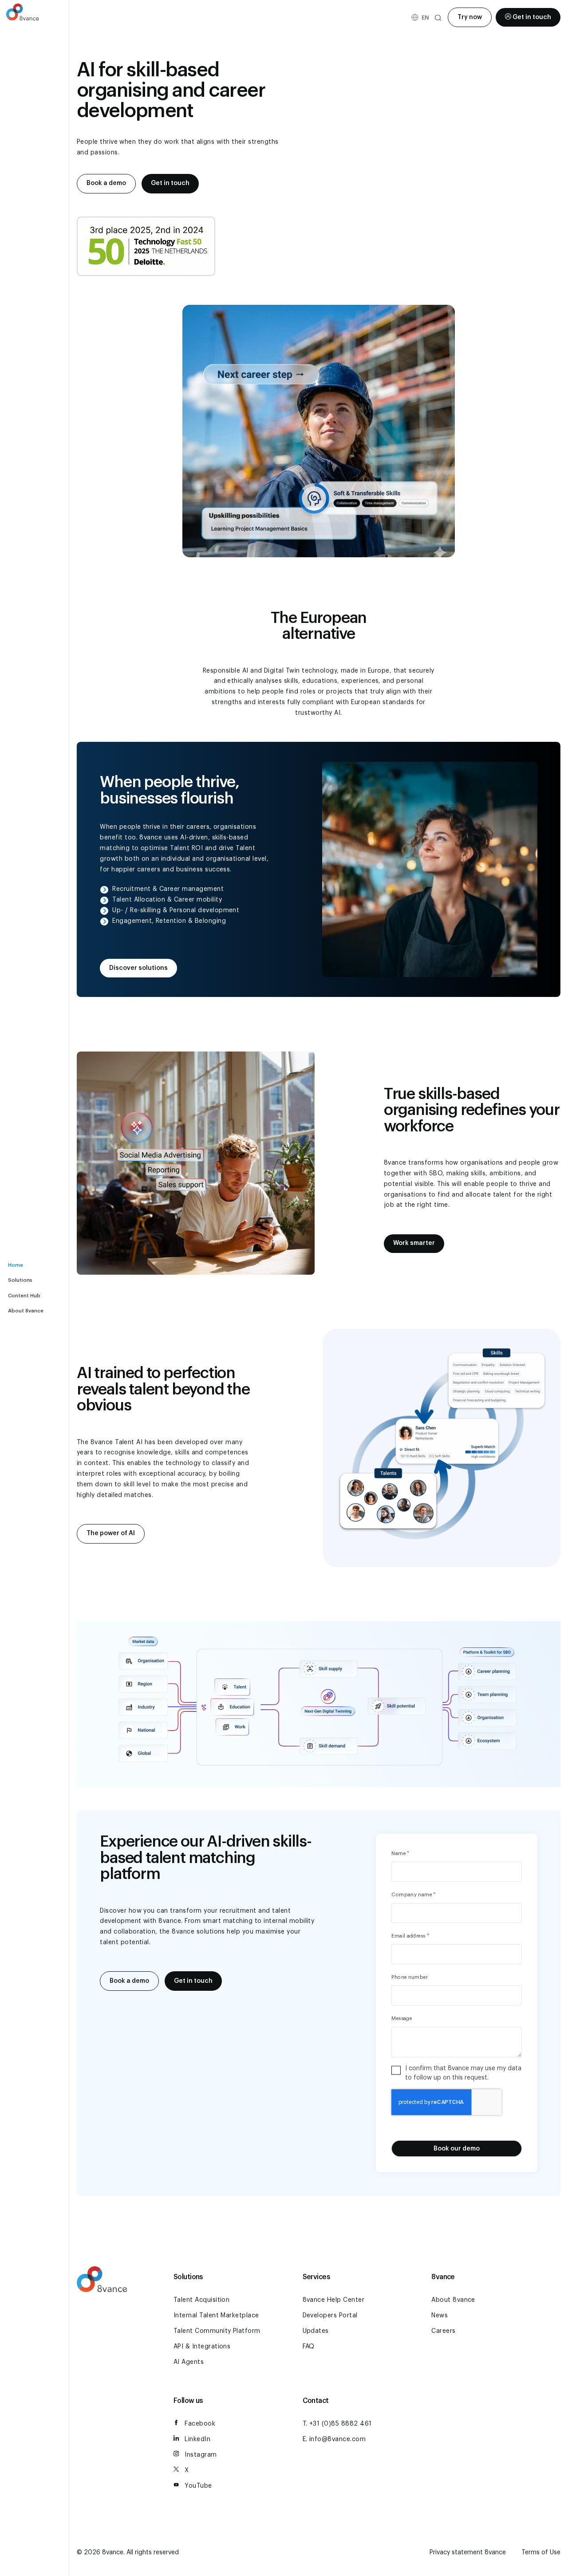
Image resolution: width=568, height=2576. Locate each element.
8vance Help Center (334, 2300)
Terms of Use (541, 2552)
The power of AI (111, 1533)
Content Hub (24, 1296)
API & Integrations (202, 2347)
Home (16, 1265)
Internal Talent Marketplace (216, 2316)
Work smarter (414, 1243)
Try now (470, 17)
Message (402, 2019)
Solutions (20, 1280)
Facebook (200, 2424)
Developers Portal (330, 2316)
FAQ (309, 2347)
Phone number (410, 1977)
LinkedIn (197, 2439)
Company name (413, 1895)
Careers (443, 2331)
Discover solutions (138, 968)
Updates (316, 2331)
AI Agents (189, 2362)
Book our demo (457, 2149)
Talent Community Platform (217, 2331)
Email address (410, 1936)
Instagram (201, 2455)
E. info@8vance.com (334, 2439)
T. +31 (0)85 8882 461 (337, 2424)
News (440, 2316)
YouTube (198, 2486)
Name (400, 1853)
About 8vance (26, 1311)
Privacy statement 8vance (468, 2552)
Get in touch (532, 17)
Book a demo (106, 183)
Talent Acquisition (202, 2300)
